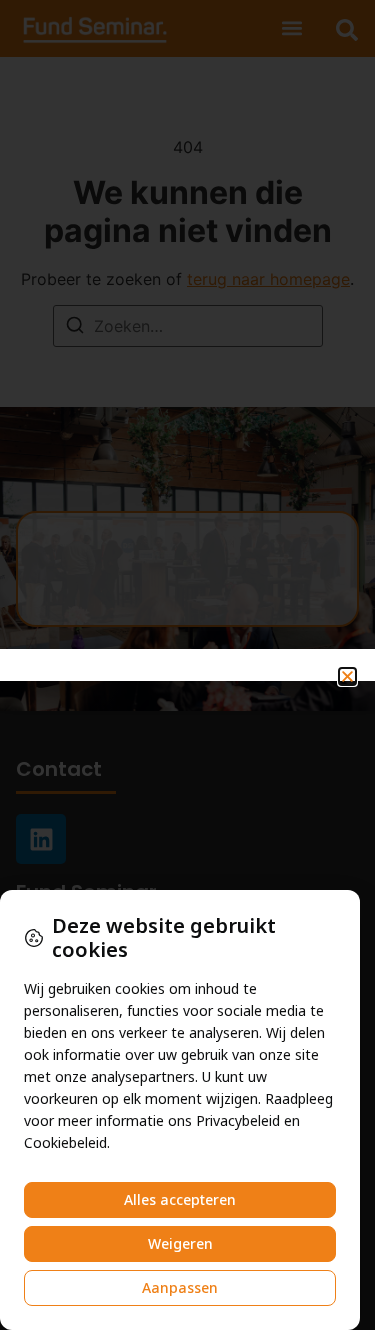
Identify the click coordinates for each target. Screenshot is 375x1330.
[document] (187, 665)
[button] (347, 676)
